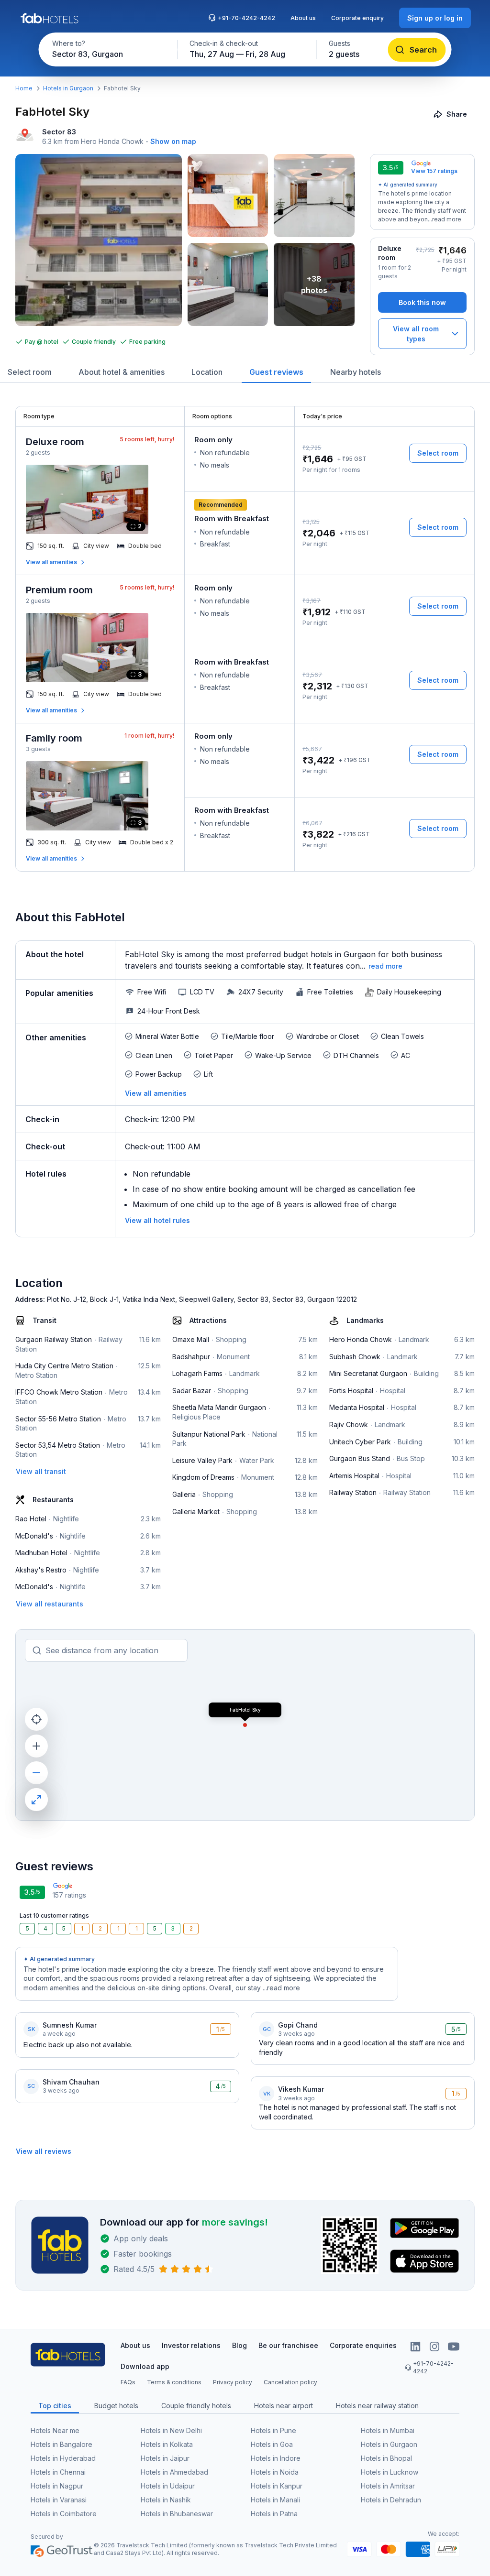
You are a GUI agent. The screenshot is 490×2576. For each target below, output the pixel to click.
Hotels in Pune (273, 2430)
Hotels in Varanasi (59, 2500)
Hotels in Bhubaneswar (177, 2514)
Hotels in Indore (276, 2458)
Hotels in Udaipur (168, 2486)
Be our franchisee (288, 2345)
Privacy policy (233, 2382)
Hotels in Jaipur (165, 2458)
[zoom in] (36, 1746)
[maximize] (36, 1800)
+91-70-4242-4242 (246, 18)
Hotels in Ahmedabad (174, 2472)
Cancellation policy (290, 2382)
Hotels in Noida (275, 2472)
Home (24, 88)
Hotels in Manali (275, 2500)
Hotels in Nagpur (57, 2486)
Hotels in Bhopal (386, 2458)
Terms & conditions (174, 2382)
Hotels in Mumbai (388, 2430)
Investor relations (191, 2345)
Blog (239, 2345)
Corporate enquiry (357, 18)
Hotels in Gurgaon (68, 88)
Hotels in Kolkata (167, 2444)
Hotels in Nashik (166, 2500)
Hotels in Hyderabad (63, 2458)
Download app (145, 2366)
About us (303, 18)
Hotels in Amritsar (388, 2486)
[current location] (36, 1719)
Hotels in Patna (274, 2514)
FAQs (128, 2382)
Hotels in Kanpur (277, 2486)
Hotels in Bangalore (61, 2444)
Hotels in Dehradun (391, 2500)
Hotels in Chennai (58, 2472)
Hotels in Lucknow (390, 2472)
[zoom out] (36, 1773)
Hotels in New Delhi (171, 2430)
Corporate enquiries (363, 2345)
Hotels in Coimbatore (64, 2514)
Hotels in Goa (272, 2444)
